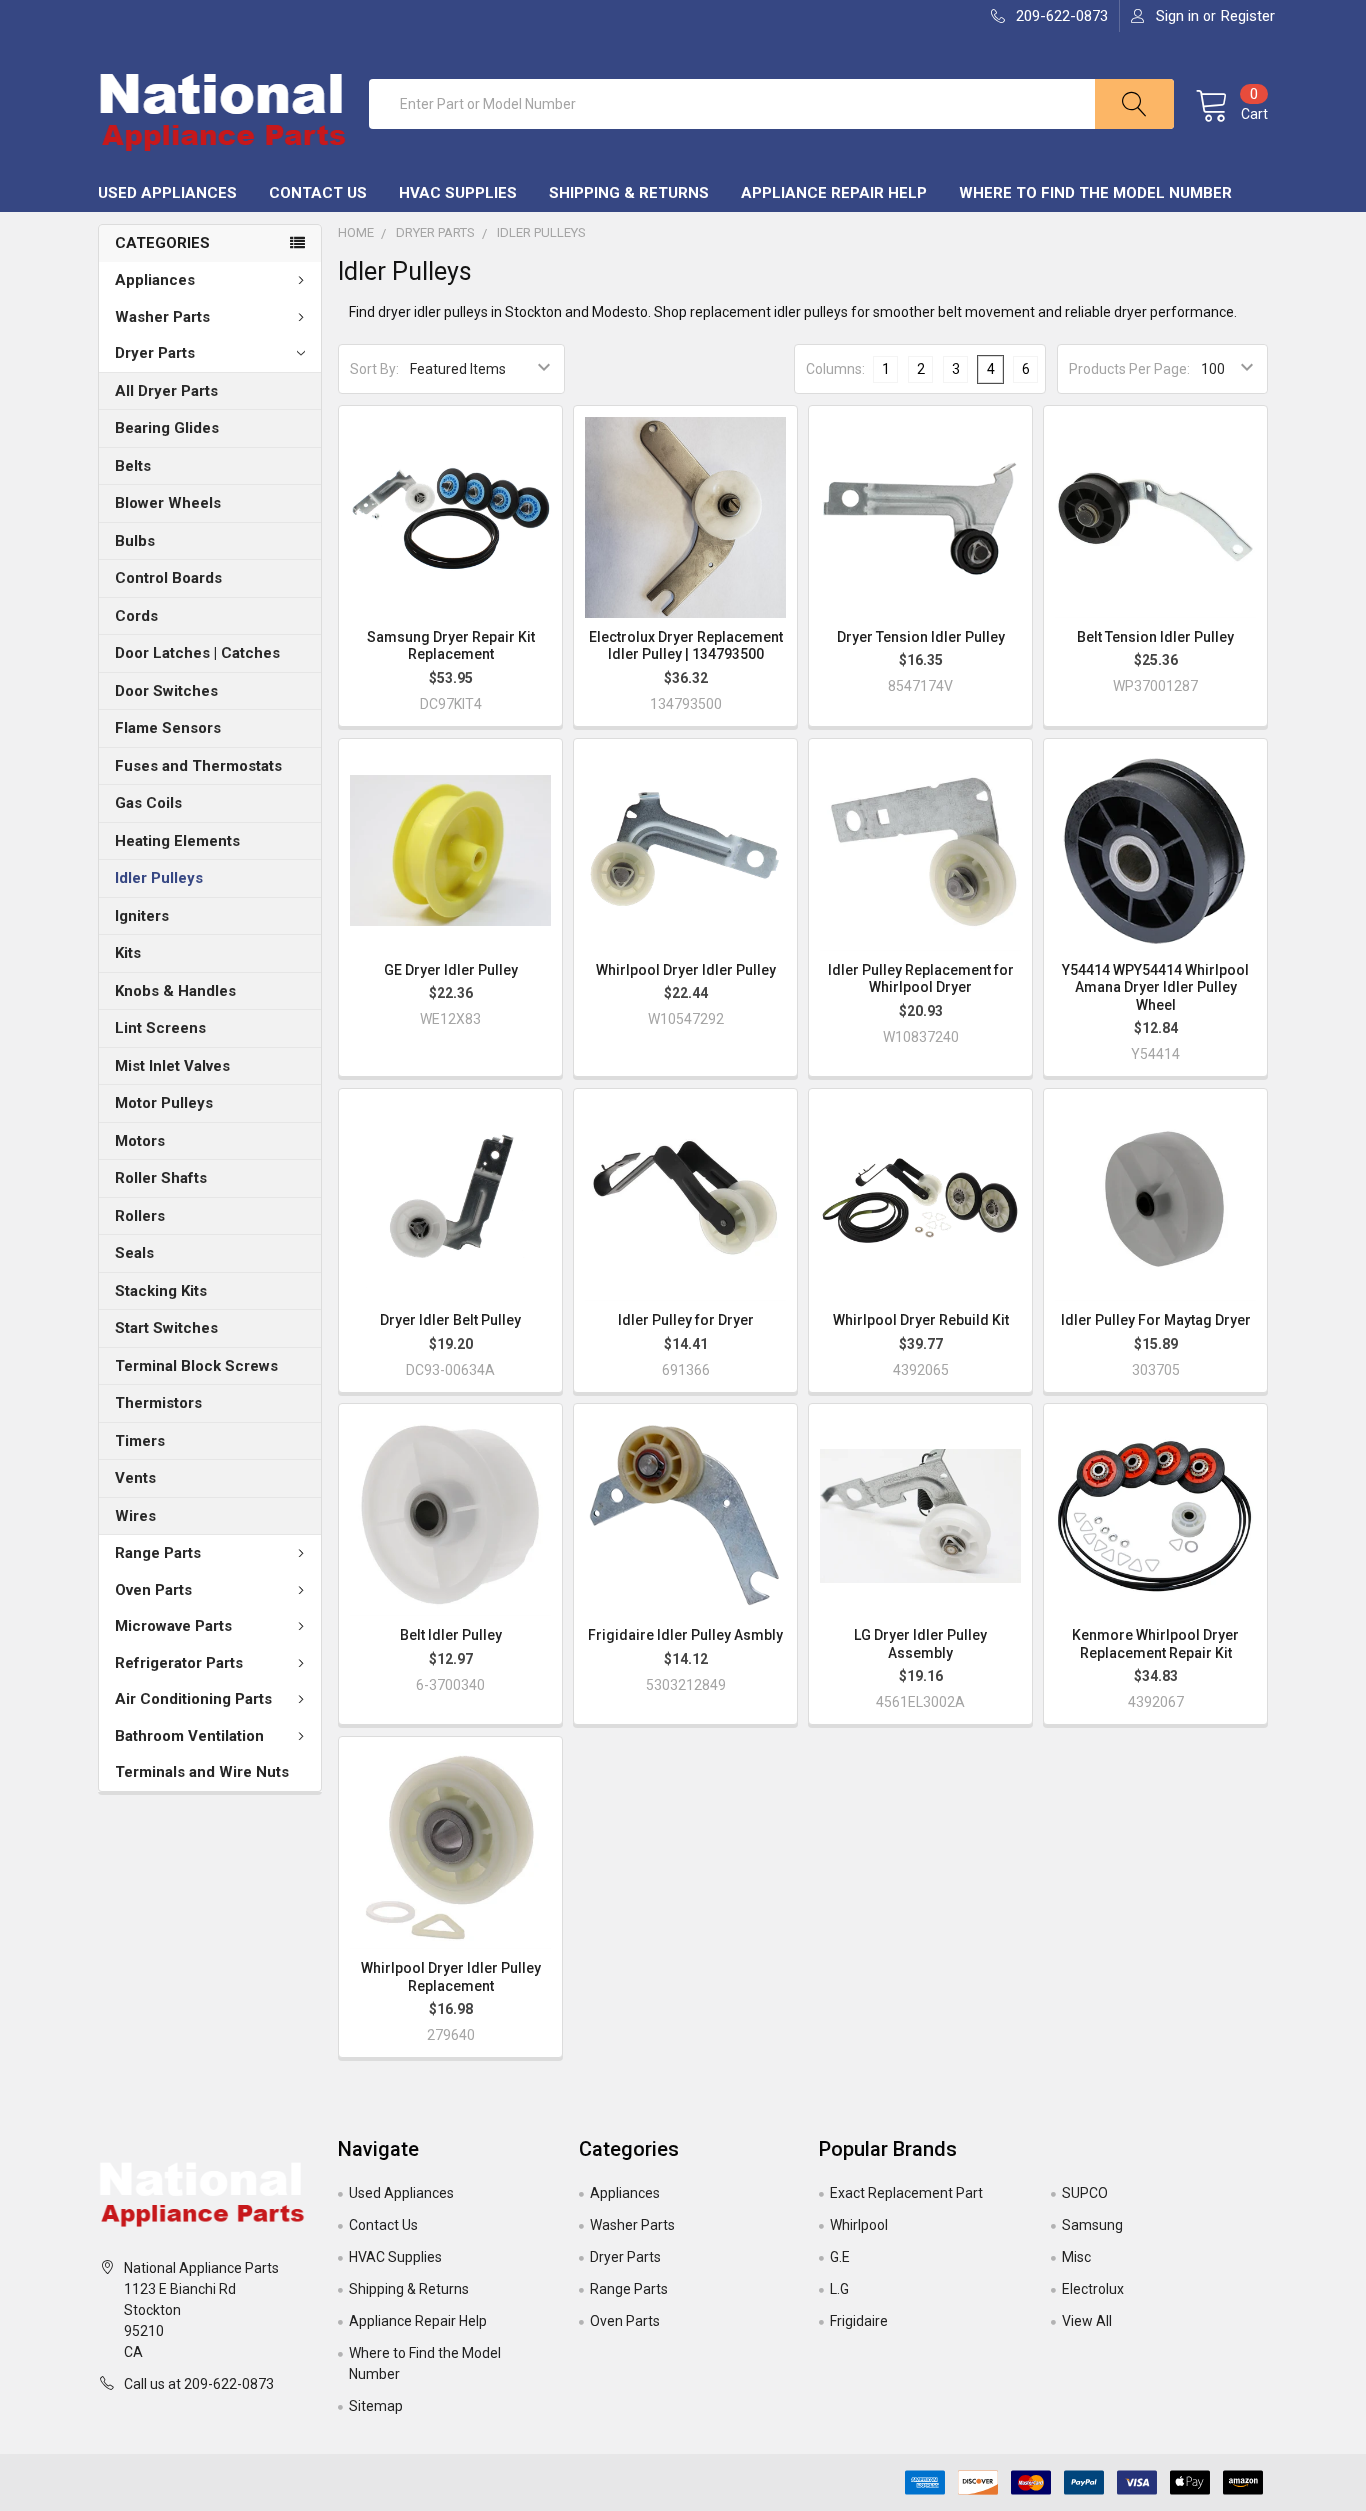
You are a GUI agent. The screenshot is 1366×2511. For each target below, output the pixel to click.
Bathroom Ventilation (189, 1736)
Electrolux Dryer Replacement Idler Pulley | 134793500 (686, 646)
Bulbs (135, 541)
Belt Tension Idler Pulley (1155, 637)
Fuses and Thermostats (198, 766)
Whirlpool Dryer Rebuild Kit (921, 1320)
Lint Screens (160, 1028)
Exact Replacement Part (906, 2193)
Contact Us (318, 193)
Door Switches (166, 691)
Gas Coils (148, 803)
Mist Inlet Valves (172, 1066)
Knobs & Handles (175, 991)
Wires (135, 1516)
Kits (128, 953)
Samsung (1092, 2225)
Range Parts (158, 1553)
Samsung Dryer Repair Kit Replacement (451, 646)
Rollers (140, 1216)
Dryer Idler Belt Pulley (450, 1320)
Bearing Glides (167, 428)
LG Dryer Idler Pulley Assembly (920, 1644)
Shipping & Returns (629, 193)
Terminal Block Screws (196, 1366)
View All (1087, 2321)
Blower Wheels (168, 503)
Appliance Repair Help (834, 193)
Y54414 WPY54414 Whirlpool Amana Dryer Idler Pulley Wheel (1155, 987)
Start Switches (166, 1328)
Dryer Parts (155, 353)
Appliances (155, 280)
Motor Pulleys (164, 1103)
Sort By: (374, 369)
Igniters (142, 916)
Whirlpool (859, 2225)
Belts (133, 466)
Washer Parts (162, 317)
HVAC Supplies (458, 193)
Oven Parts (153, 1590)
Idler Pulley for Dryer (686, 1320)
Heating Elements (177, 841)
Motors (140, 1141)
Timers (140, 1441)
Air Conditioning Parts (193, 1699)
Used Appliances (167, 193)
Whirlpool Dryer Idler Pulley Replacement (451, 1977)
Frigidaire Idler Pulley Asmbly (685, 1635)
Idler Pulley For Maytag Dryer (1156, 1320)
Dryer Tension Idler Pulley (921, 637)
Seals (134, 1253)
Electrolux (1093, 2289)
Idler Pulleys (159, 878)
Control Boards (168, 578)
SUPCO (1085, 2193)
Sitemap (376, 2406)
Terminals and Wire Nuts (202, 1772)
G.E (840, 2257)
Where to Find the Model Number (1095, 193)
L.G (839, 2289)
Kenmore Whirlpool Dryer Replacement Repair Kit (1155, 1644)
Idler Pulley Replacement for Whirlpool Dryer (921, 979)
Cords (136, 616)
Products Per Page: (1129, 369)
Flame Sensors (168, 728)
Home (356, 232)
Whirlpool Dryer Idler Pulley (686, 970)
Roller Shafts (161, 1178)
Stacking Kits (161, 1291)
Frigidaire (859, 2321)
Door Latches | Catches (197, 653)
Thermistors (158, 1403)
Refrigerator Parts (179, 1663)
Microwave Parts (173, 1626)
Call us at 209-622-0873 (199, 2384)
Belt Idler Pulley (451, 1635)
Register (1248, 16)
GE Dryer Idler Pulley (451, 970)
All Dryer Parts (166, 391)
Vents (135, 1478)
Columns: (835, 369)
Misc (1076, 2257)
